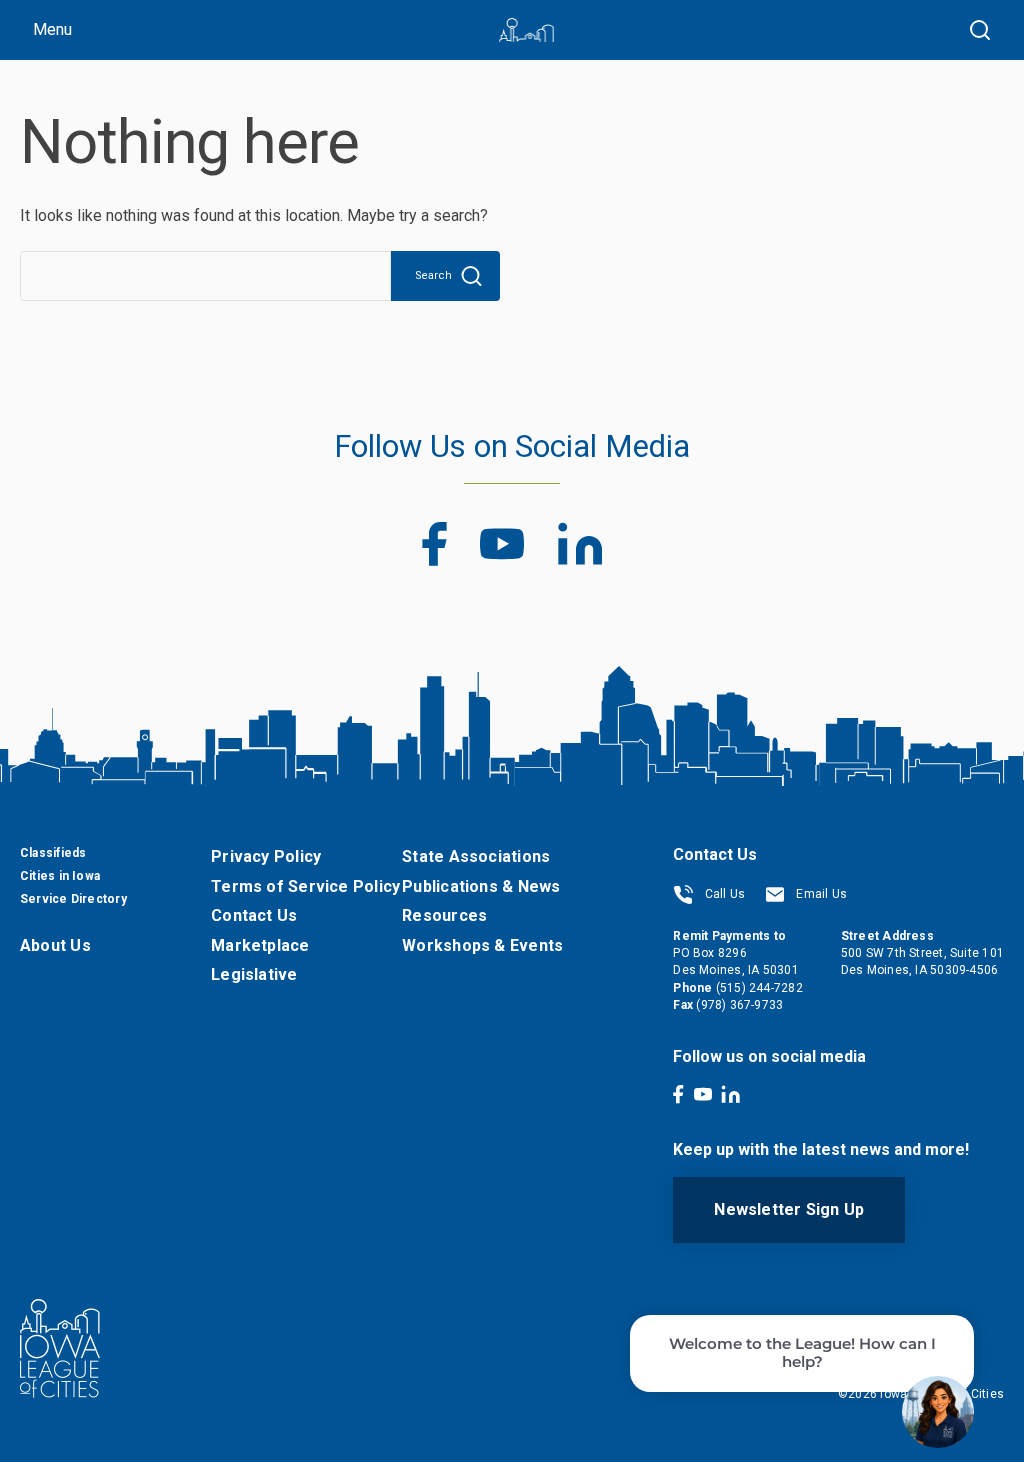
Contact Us (254, 915)
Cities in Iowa (60, 876)
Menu (52, 29)
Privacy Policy (266, 856)
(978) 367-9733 (739, 1005)
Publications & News (481, 886)
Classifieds (53, 853)
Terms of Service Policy (305, 886)
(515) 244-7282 (759, 988)
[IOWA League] (526, 30)
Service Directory (73, 899)
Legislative (254, 974)
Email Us (820, 894)
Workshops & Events (482, 945)
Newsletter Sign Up (789, 1209)
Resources (444, 915)
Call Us (723, 894)
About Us (55, 945)
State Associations (476, 856)
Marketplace (260, 945)
